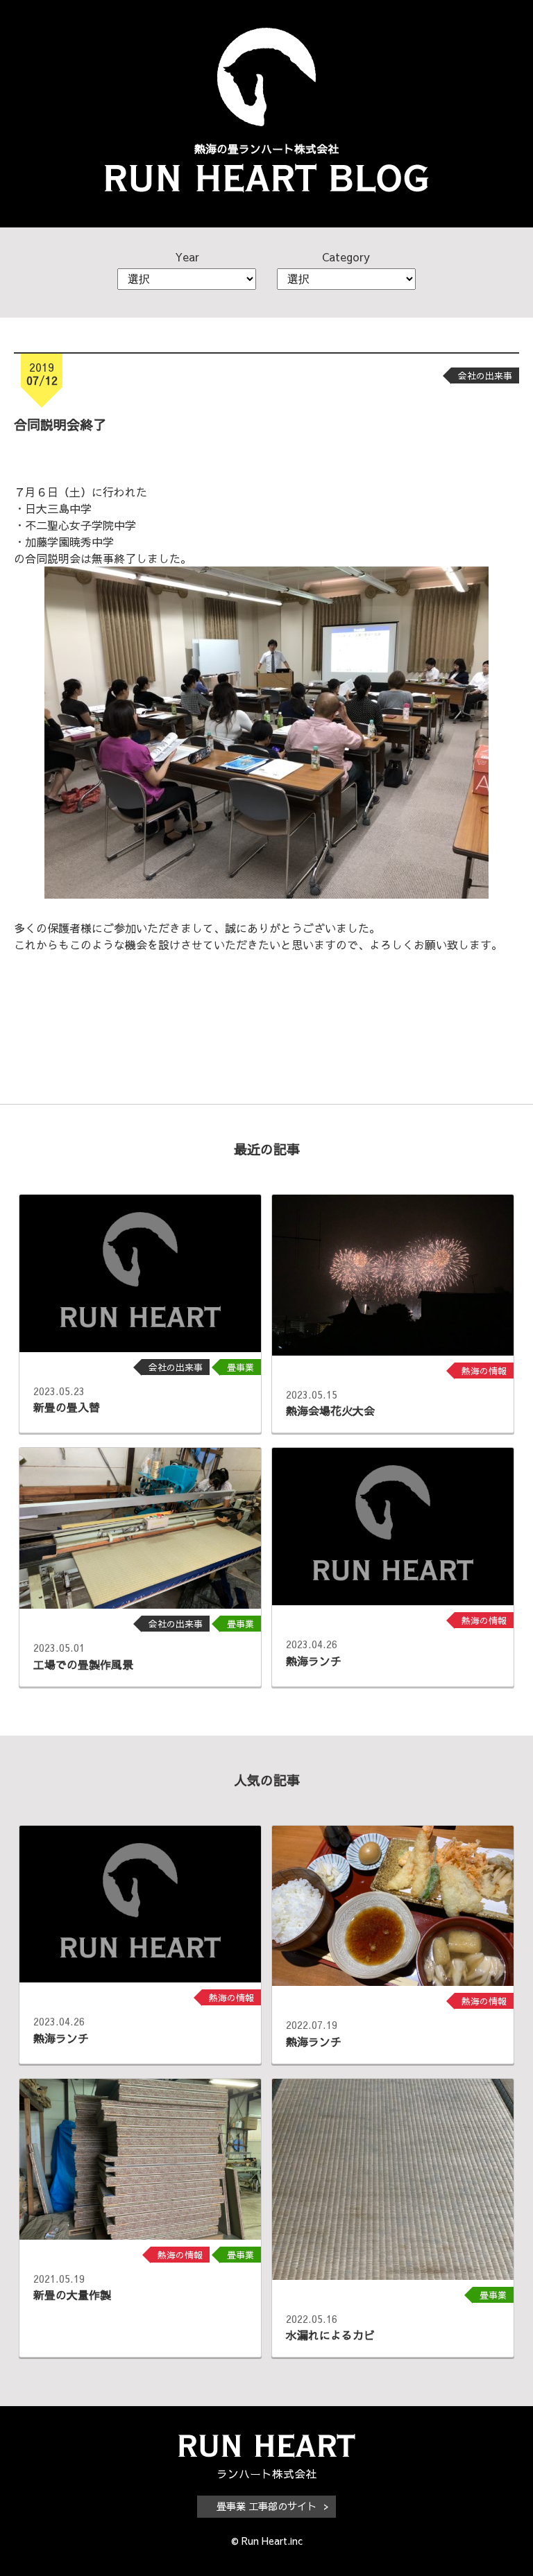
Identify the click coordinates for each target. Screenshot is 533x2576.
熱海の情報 (484, 1371)
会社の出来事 (485, 375)
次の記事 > (479, 1033)
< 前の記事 (54, 1033)
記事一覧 (266, 1033)
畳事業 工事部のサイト (266, 2506)
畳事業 (240, 1367)
